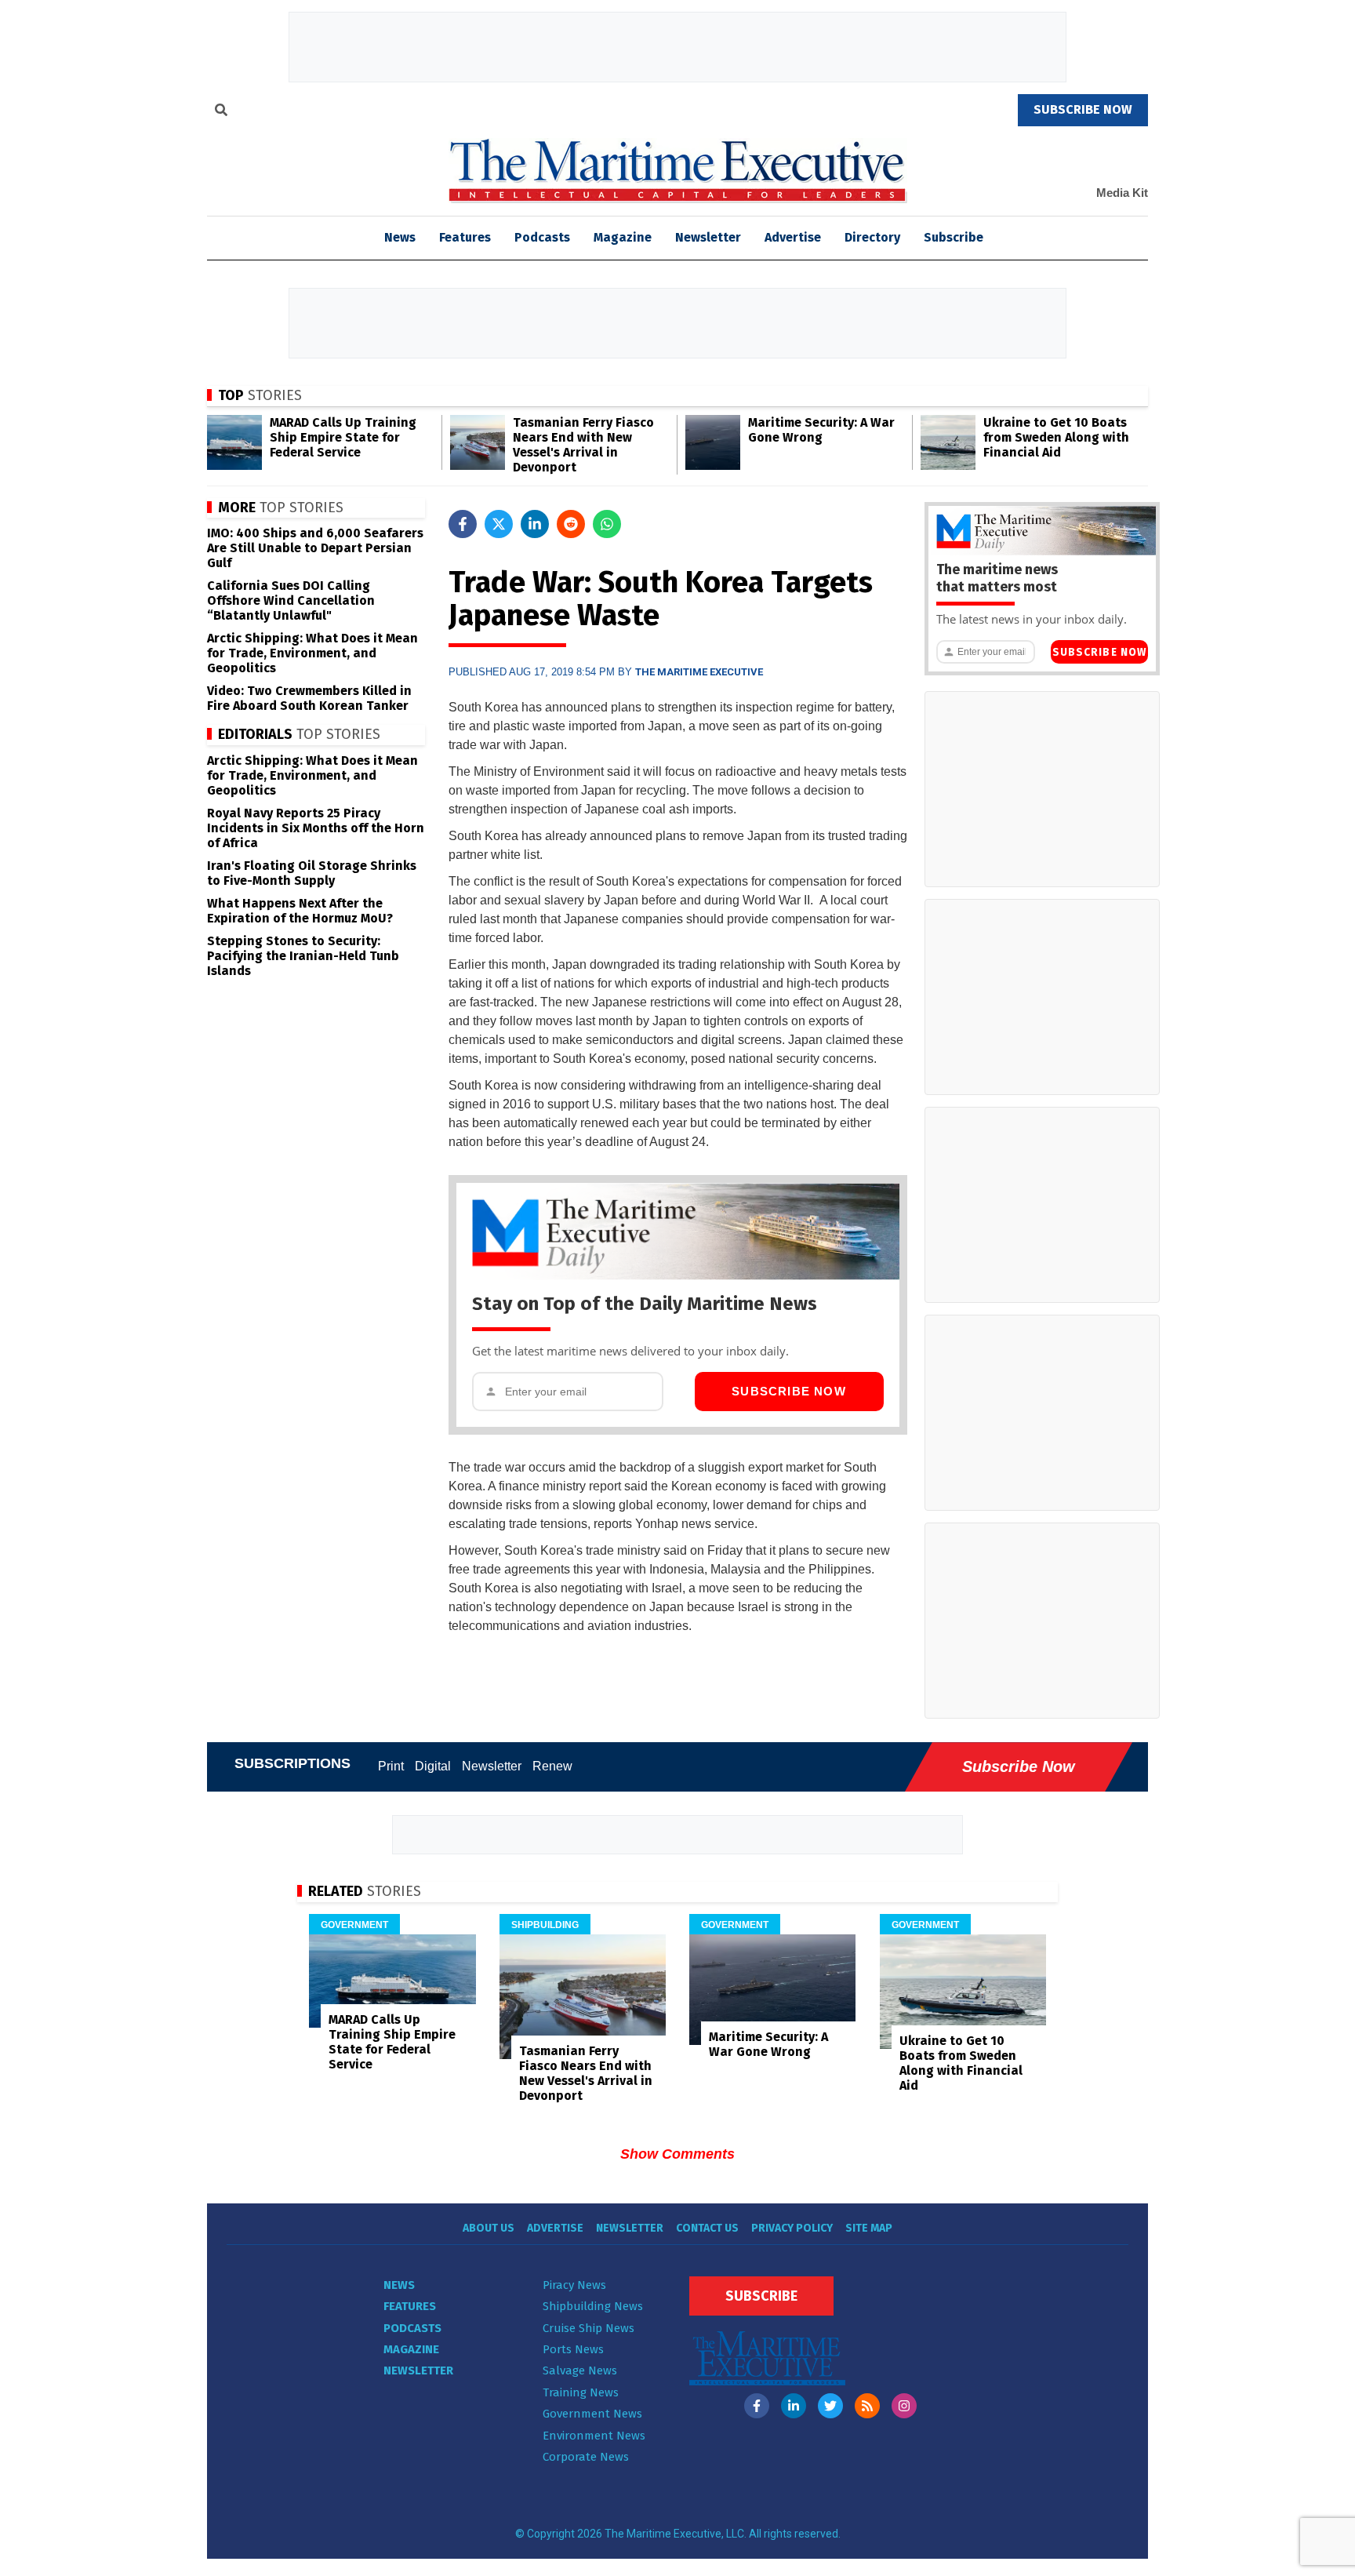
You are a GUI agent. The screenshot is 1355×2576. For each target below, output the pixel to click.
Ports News (573, 2349)
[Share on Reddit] (571, 524)
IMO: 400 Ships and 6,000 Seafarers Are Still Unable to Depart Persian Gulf (315, 548)
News (399, 2285)
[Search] (221, 112)
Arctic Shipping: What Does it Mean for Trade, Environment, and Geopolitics (312, 653)
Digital (433, 1766)
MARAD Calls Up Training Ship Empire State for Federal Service (343, 437)
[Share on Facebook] (463, 524)
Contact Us (707, 2228)
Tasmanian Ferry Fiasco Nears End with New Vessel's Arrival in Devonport (583, 445)
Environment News (594, 2436)
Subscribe (954, 237)
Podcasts (542, 237)
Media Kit (1122, 193)
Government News (592, 2414)
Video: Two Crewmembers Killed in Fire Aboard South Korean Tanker (309, 698)
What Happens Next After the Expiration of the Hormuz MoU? (300, 911)
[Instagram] (904, 2406)
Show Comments (677, 2154)
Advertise (793, 237)
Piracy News (574, 2285)
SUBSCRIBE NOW (1083, 109)
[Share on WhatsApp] (607, 524)
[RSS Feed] (867, 2406)
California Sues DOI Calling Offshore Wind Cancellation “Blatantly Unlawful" (291, 600)
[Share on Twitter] (499, 524)
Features (465, 237)
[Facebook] (757, 2406)
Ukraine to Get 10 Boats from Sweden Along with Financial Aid (1056, 437)
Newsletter (708, 237)
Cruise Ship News (588, 2328)
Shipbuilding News (593, 2306)
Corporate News (586, 2457)
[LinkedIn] (794, 2406)
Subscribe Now (789, 1391)
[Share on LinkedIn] (535, 524)
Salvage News (580, 2370)
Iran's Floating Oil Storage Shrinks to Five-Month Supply (312, 873)
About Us (489, 2228)
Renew (552, 1766)
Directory (872, 237)
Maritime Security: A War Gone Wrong (821, 430)
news (400, 237)
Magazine (623, 237)
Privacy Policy (792, 2228)
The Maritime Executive (699, 672)
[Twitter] (830, 2406)
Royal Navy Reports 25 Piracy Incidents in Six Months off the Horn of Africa (316, 828)
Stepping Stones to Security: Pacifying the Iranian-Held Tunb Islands (303, 956)
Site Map (869, 2228)
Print (391, 1766)
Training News (581, 2392)
